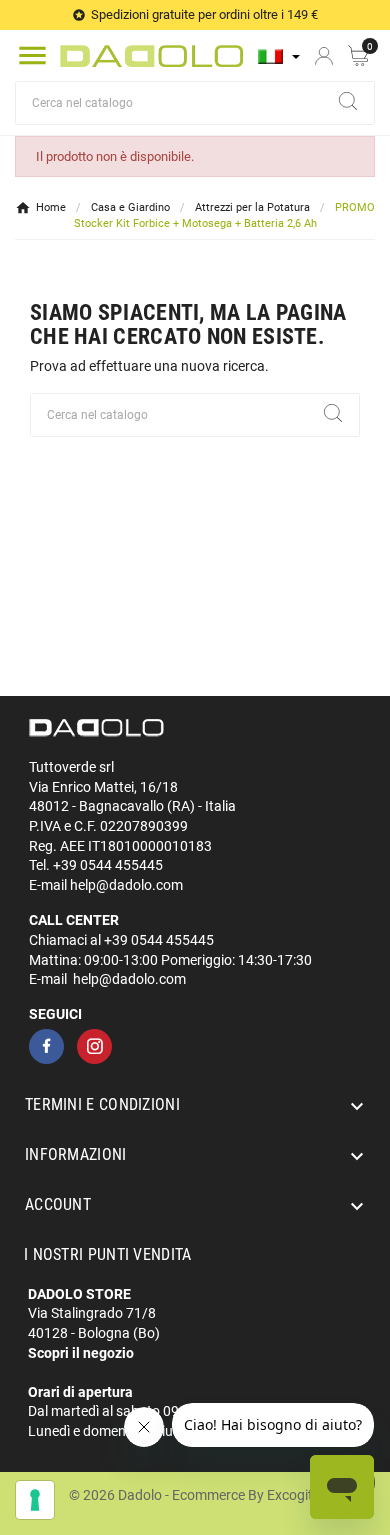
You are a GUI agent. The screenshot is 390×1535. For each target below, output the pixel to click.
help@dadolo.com (126, 885)
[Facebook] (46, 1046)
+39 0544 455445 (108, 865)
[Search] (348, 101)
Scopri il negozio (81, 1353)
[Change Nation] (279, 56)
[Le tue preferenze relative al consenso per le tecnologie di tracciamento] (35, 1500)
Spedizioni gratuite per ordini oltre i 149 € (204, 14)
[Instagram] (94, 1046)
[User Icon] (324, 56)
